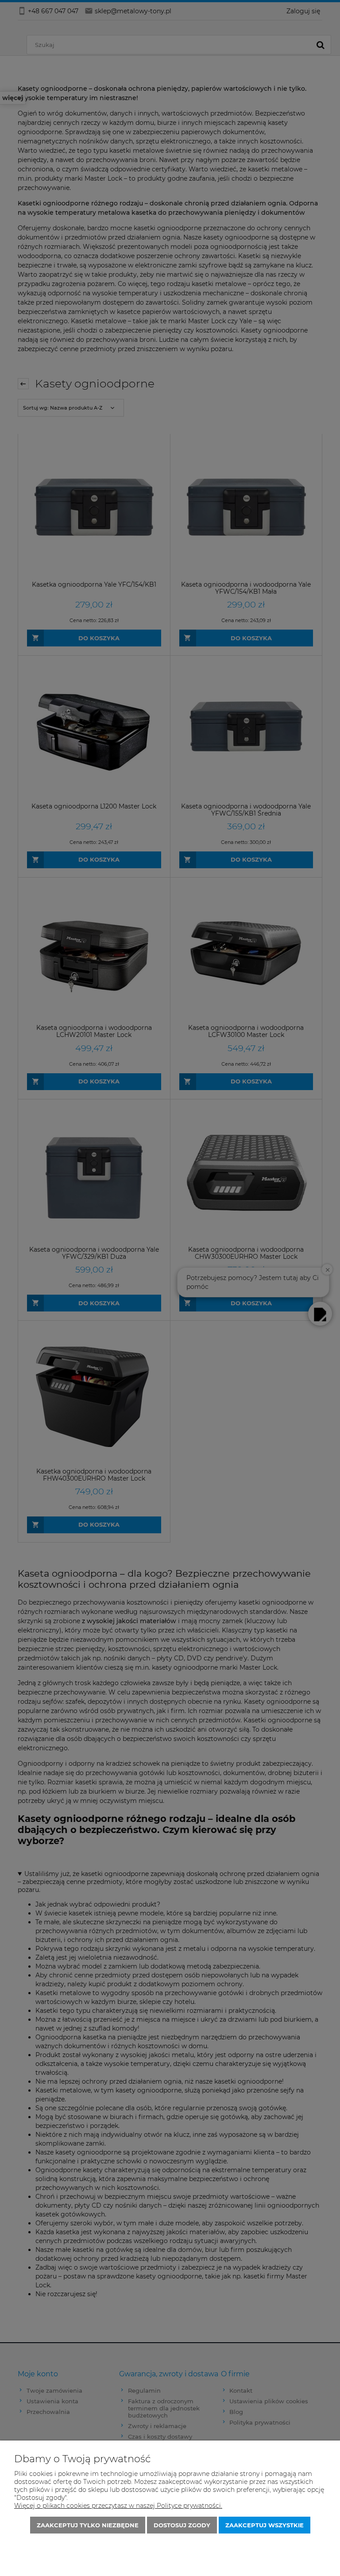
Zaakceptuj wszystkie (265, 2525)
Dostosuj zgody (182, 2525)
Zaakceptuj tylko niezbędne (88, 2525)
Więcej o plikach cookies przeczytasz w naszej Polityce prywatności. (118, 2506)
